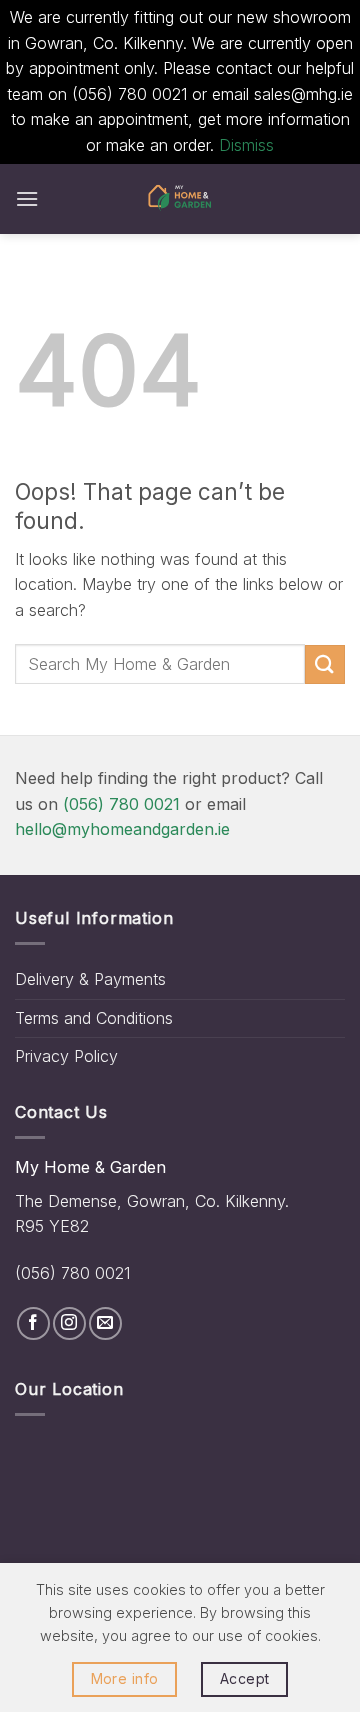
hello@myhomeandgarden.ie (122, 829)
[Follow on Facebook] (33, 1323)
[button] (27, 198)
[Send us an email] (105, 1323)
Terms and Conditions (94, 1018)
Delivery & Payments (90, 979)
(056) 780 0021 (121, 804)
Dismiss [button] (246, 145)
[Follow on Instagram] (69, 1323)
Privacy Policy (66, 1056)
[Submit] (325, 664)
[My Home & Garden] (180, 199)
